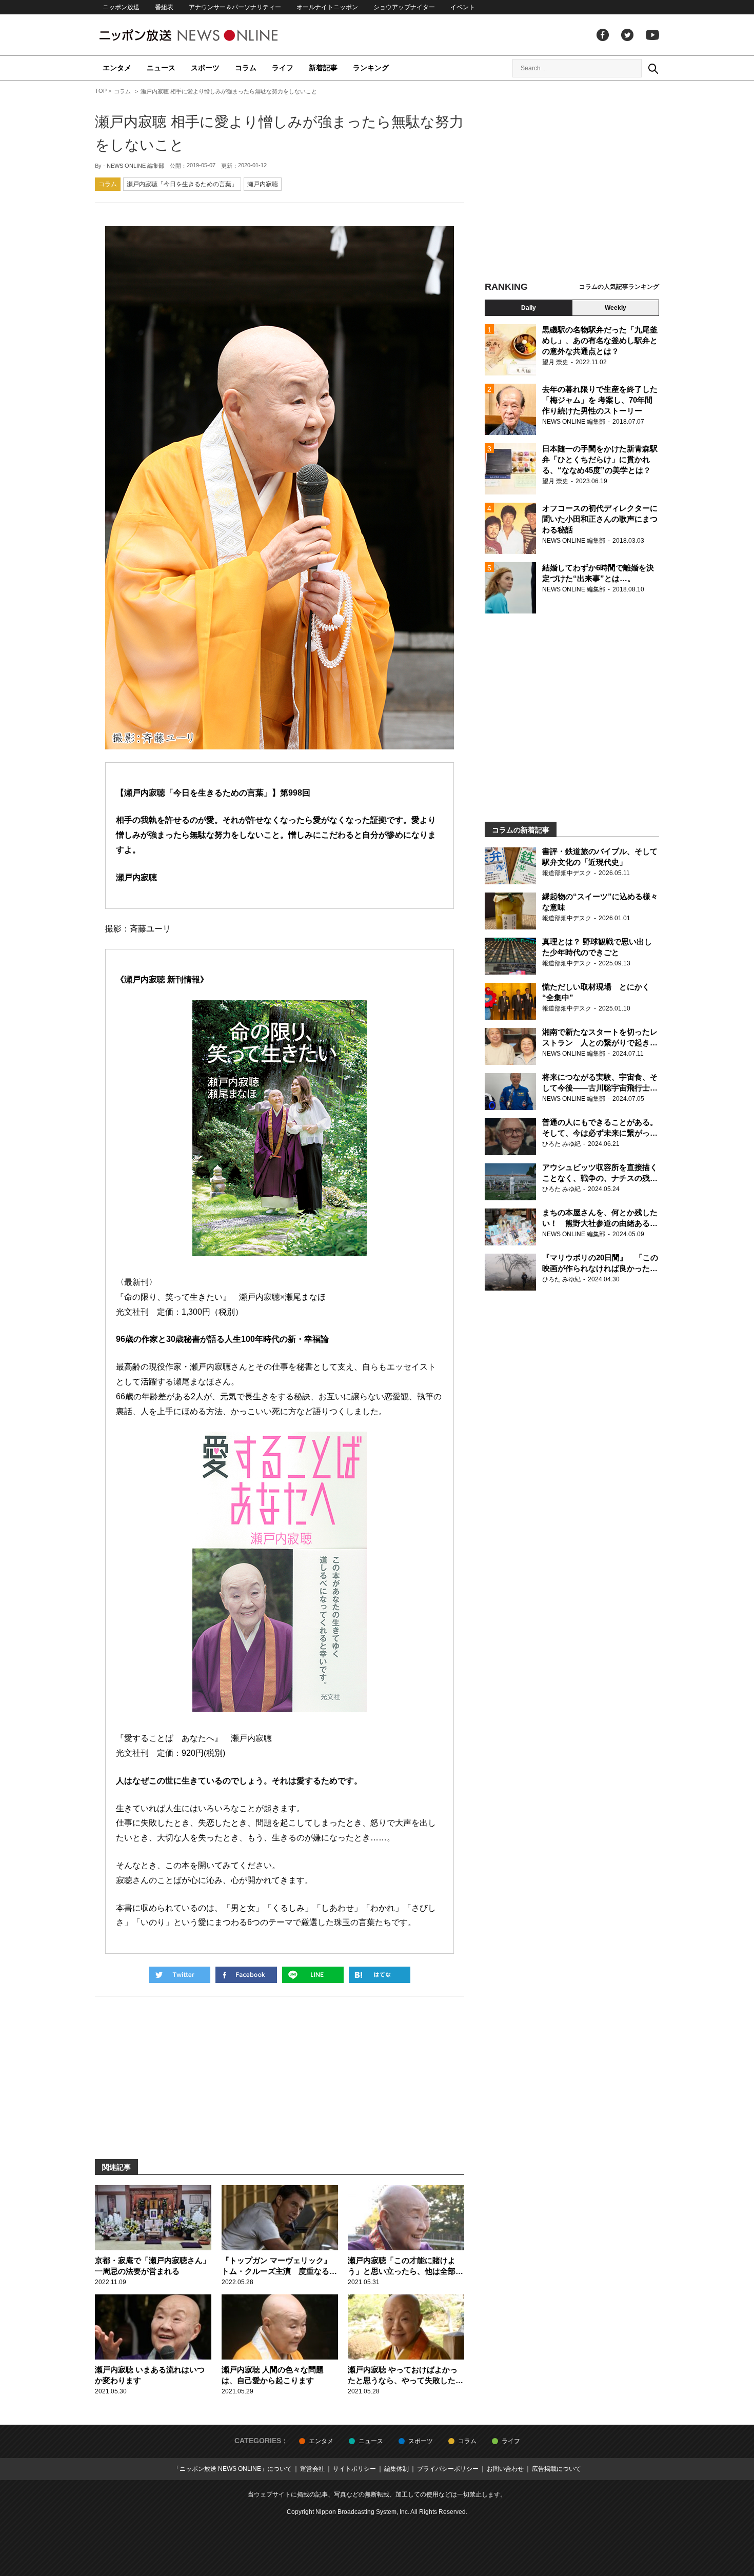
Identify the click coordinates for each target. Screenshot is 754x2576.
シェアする (246, 1975)
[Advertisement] (572, 182)
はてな (380, 1975)
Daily (529, 308)
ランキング (371, 68)
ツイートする (180, 1975)
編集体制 (396, 2469)
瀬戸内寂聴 (263, 184)
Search (653, 68)
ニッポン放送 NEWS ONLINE (208, 35)
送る (313, 1975)
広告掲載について (557, 2469)
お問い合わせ (505, 2469)
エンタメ (117, 68)
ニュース (161, 68)
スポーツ (205, 68)
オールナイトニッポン (327, 7)
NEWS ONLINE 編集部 (135, 166)
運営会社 (312, 2469)
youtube (652, 35)
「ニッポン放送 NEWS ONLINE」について (233, 2469)
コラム (246, 68)
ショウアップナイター (404, 7)
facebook (603, 35)
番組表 (164, 7)
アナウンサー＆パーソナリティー (235, 7)
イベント (463, 7)
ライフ (283, 68)
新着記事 (323, 68)
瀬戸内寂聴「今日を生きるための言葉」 (182, 184)
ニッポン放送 (121, 7)
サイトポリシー (354, 2469)
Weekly (616, 308)
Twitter (627, 35)
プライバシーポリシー (448, 2469)
